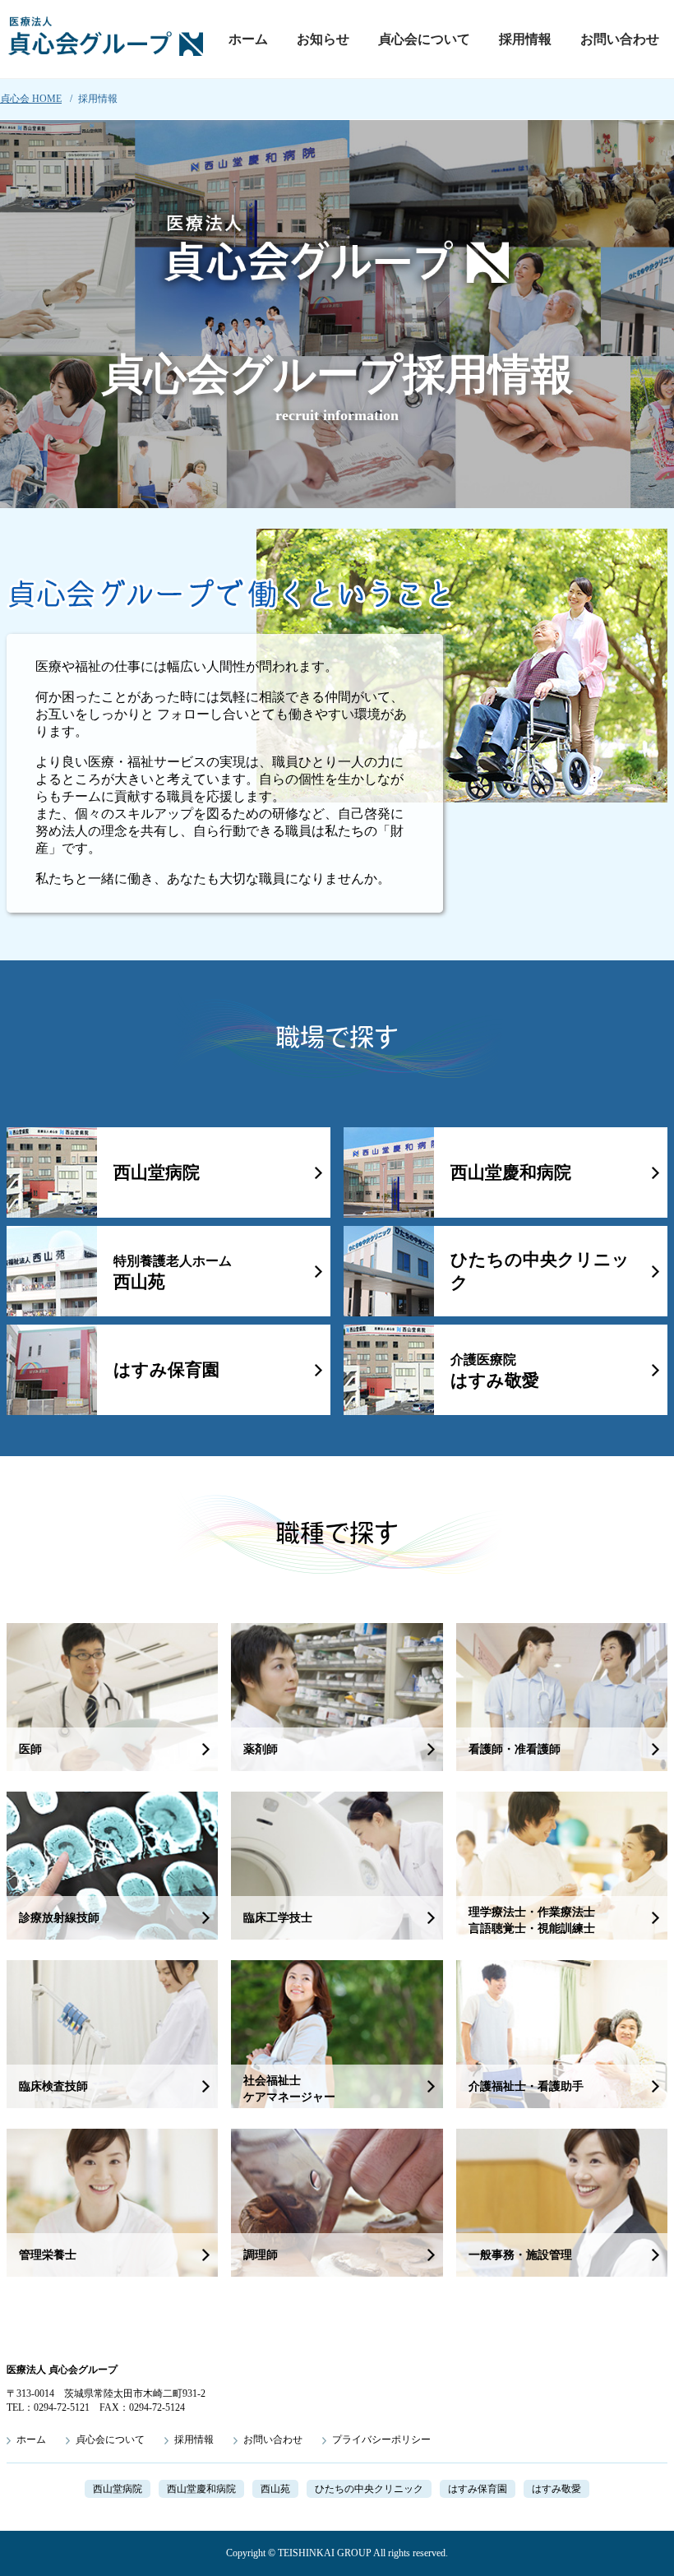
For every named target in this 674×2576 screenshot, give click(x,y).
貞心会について (424, 39)
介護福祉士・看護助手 (526, 2086)
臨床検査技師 (53, 2086)
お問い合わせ (620, 39)
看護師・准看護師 (515, 1749)
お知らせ (323, 39)
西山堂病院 (157, 1172)
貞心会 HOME (31, 99)
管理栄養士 (48, 2255)
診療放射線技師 (59, 1918)
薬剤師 (261, 1749)
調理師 (261, 2255)
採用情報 (525, 39)
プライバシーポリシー (381, 2440)
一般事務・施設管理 (520, 2255)
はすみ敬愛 (495, 1371)
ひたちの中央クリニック (540, 1271)
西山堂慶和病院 (511, 1172)
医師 (30, 1749)
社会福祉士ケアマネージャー (289, 2089)
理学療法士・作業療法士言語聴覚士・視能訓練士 (532, 1920)
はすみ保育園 (166, 1370)
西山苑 (173, 1273)
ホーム (248, 39)
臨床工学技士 (278, 1918)
